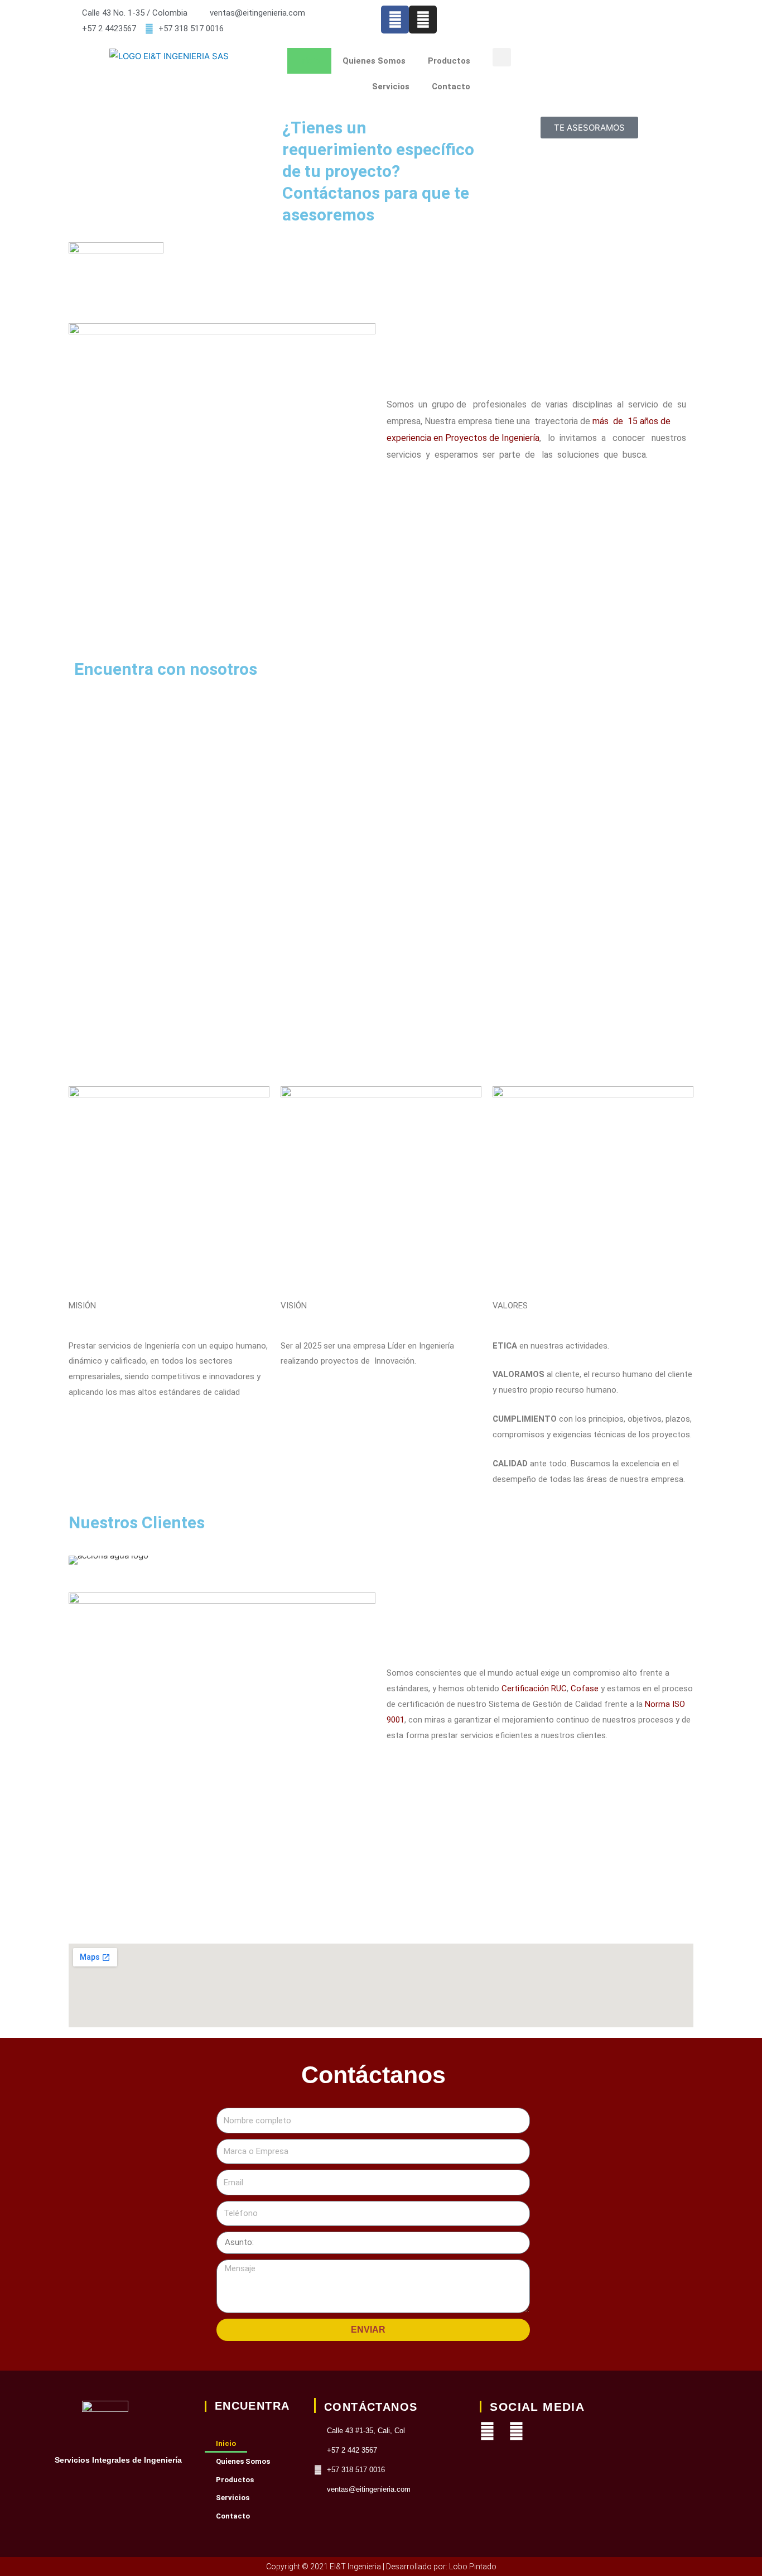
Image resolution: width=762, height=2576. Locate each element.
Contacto (451, 87)
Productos (449, 61)
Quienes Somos (374, 61)
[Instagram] (516, 2431)
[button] (502, 57)
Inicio (309, 61)
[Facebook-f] (395, 20)
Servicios (391, 87)
